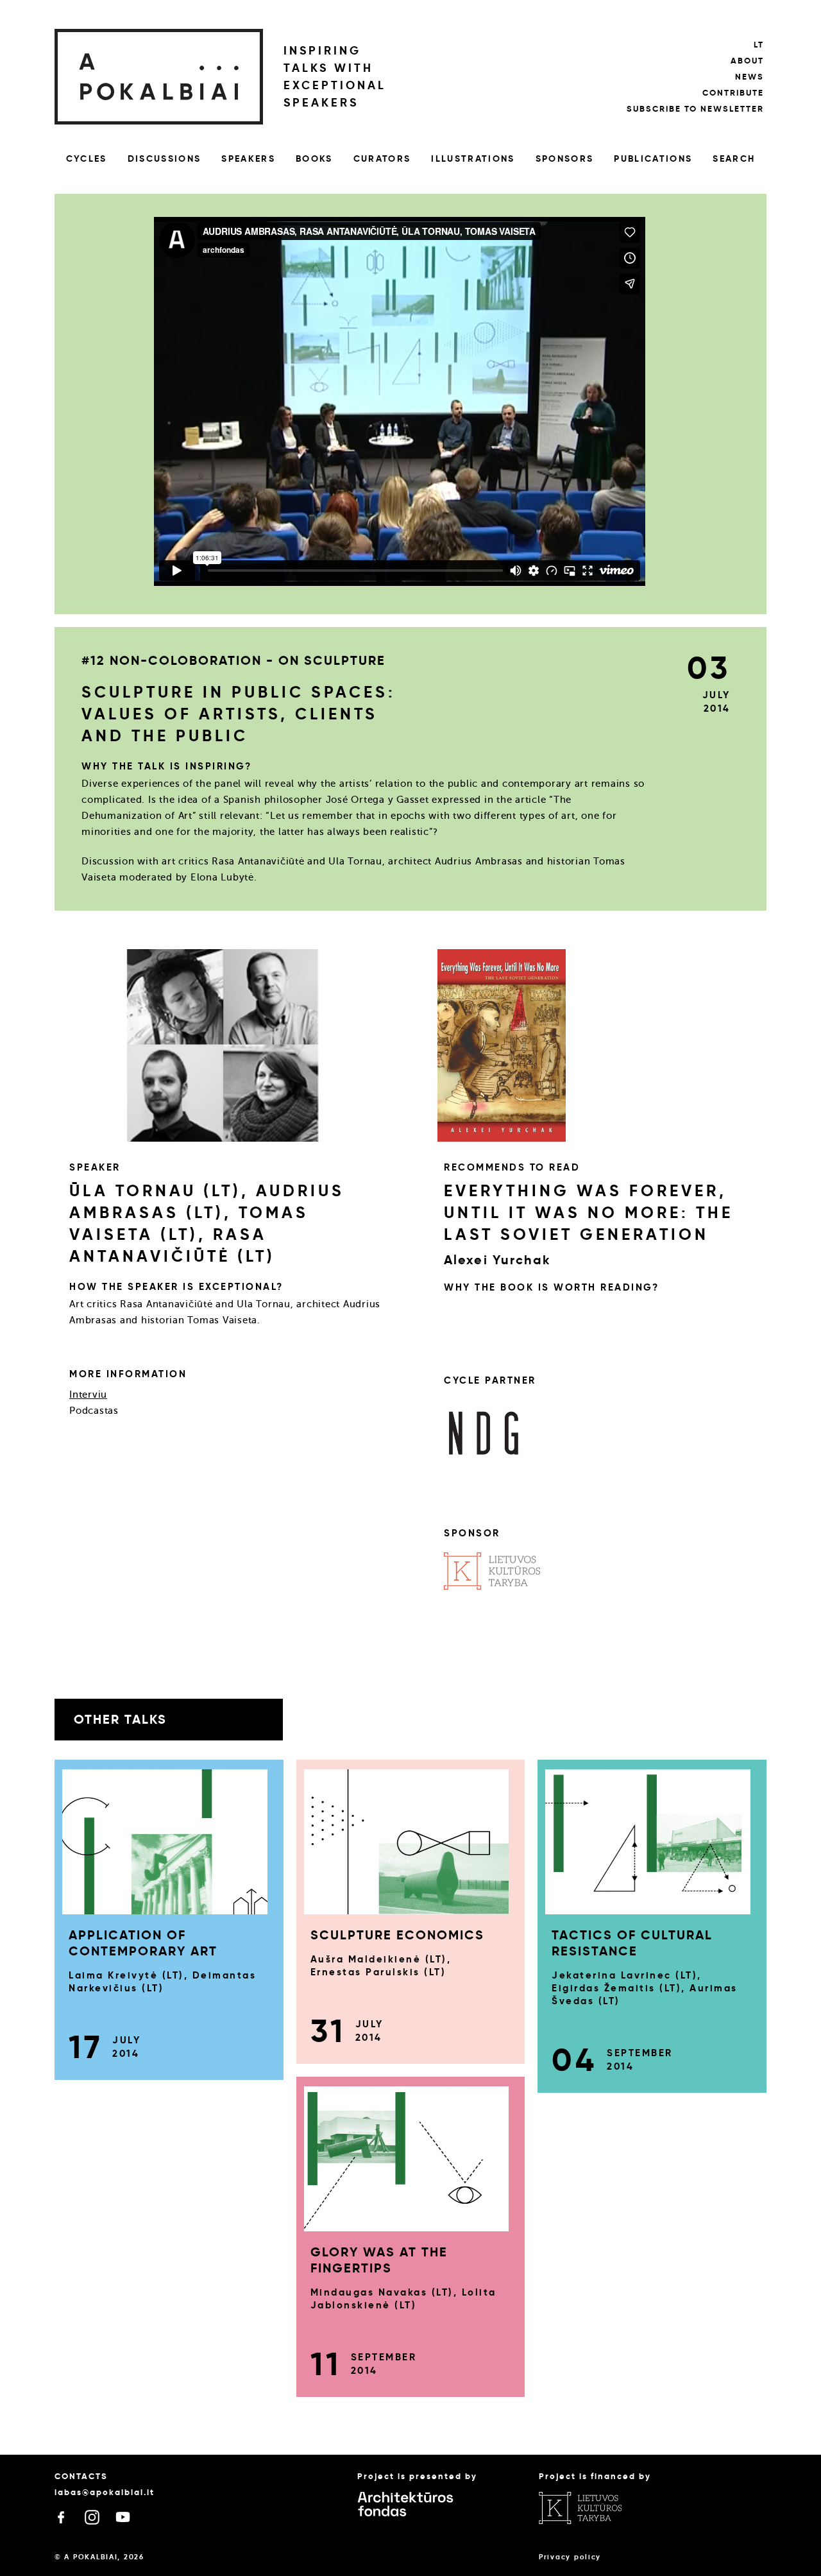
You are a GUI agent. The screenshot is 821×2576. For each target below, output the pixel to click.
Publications (653, 159)
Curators (382, 159)
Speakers (248, 159)
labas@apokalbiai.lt (105, 2492)
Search (734, 159)
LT (759, 45)
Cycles (87, 159)
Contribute (733, 93)
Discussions (165, 159)
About (747, 61)
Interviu (88, 1395)
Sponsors (565, 159)
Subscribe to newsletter (695, 109)
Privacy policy (570, 2557)
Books (314, 159)
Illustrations (473, 159)
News (749, 77)
